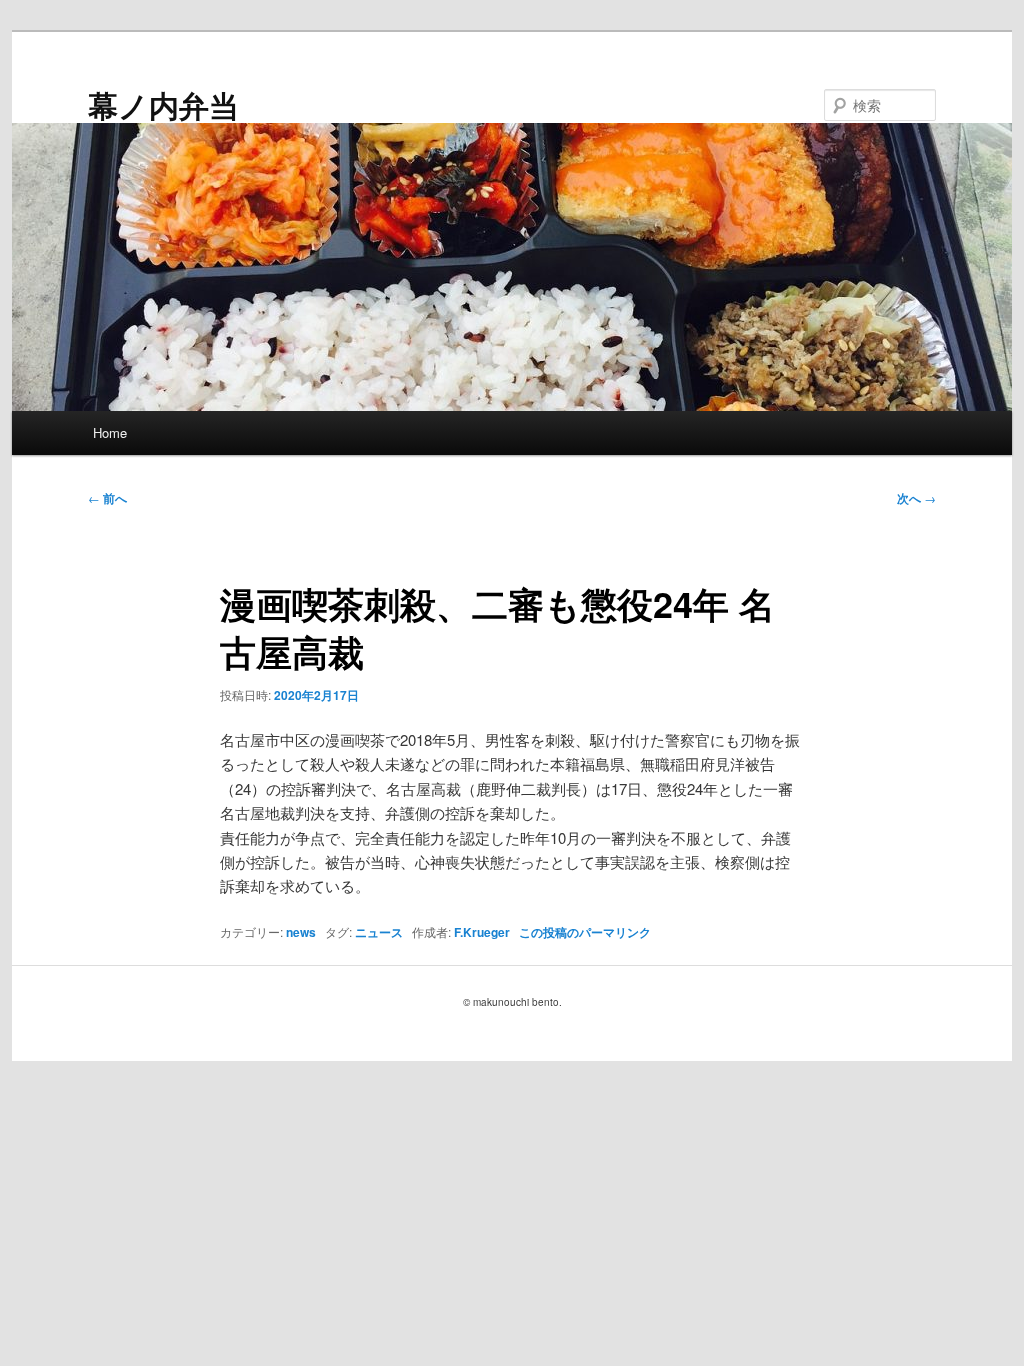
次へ (916, 498)
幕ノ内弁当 (163, 104)
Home (110, 432)
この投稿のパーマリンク (585, 932)
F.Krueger (482, 932)
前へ (107, 498)
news (301, 932)
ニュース (379, 932)
